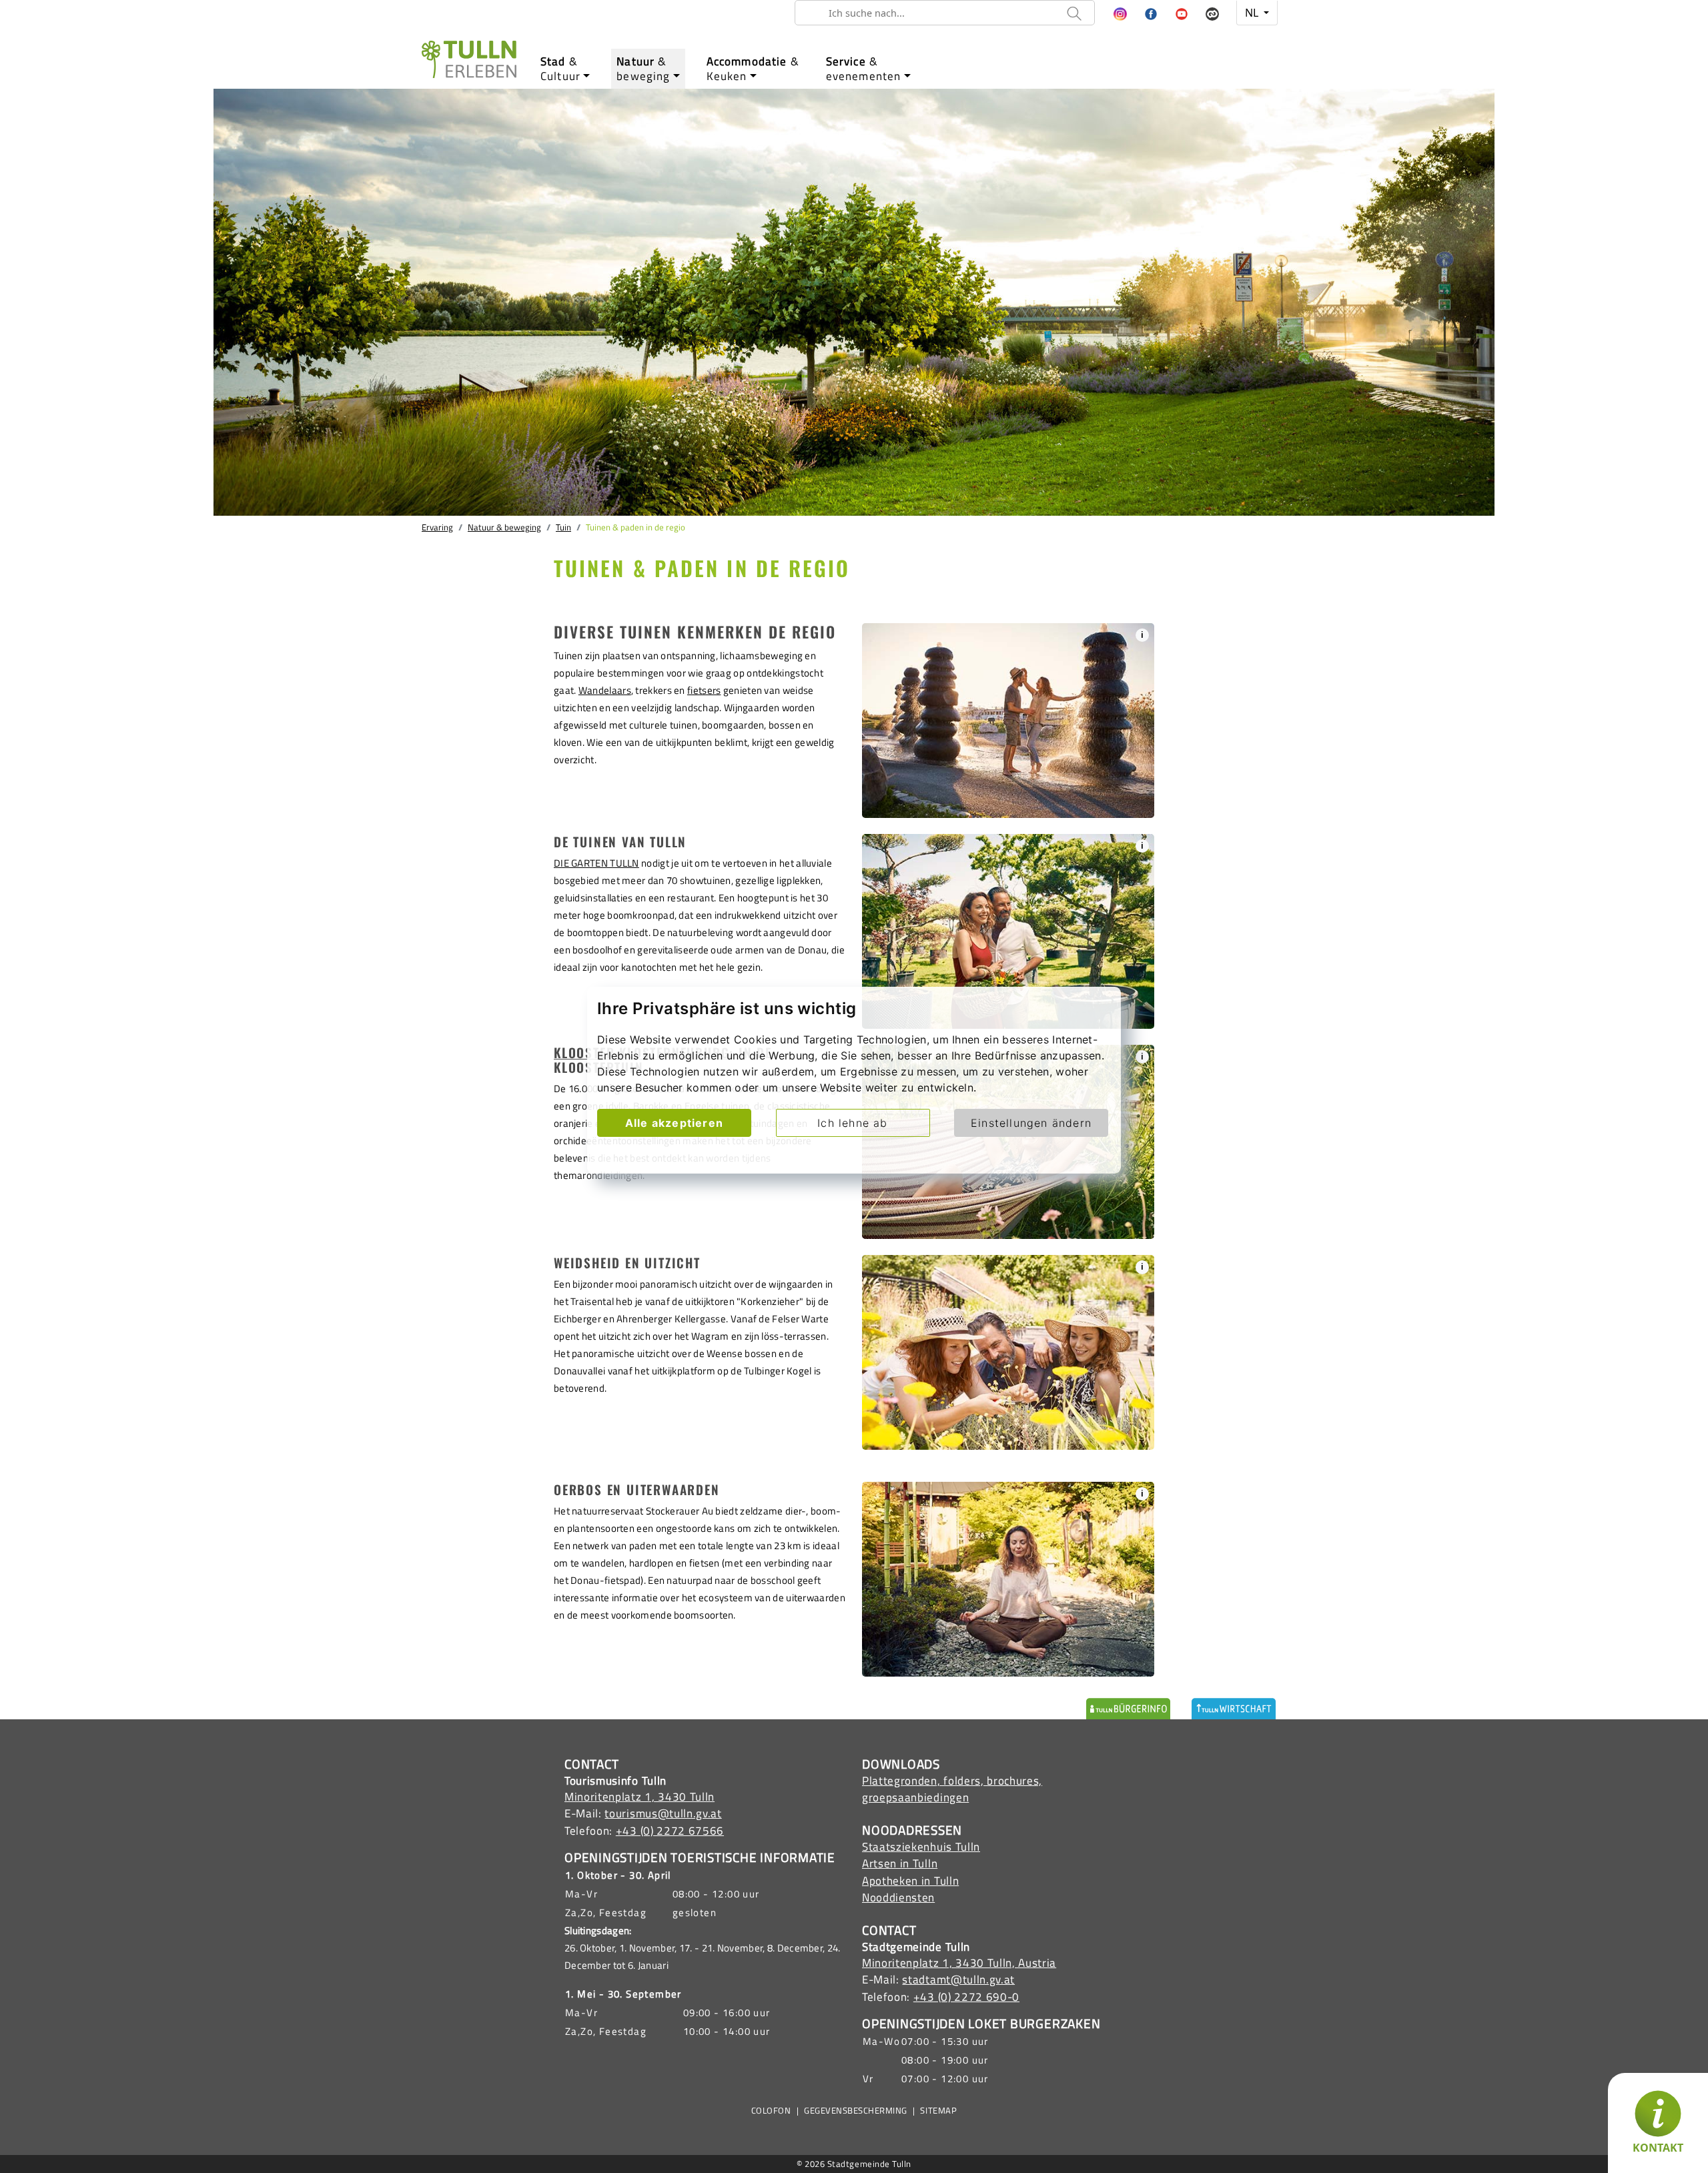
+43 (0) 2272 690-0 (966, 1997)
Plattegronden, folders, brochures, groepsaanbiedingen (952, 1789)
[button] (1120, 15)
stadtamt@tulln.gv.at (958, 1980)
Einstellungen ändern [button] (1031, 1123)
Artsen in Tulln (900, 1863)
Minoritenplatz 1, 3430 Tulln (639, 1797)
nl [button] (1253, 13)
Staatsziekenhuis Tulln (921, 1847)
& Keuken (753, 69)
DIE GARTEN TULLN (596, 863)
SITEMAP (938, 2111)
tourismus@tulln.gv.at (663, 1813)
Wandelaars (605, 690)
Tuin (563, 527)
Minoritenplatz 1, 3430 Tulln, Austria (959, 1963)
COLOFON (771, 2111)
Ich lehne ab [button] (852, 1123)
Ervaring (437, 527)
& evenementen (864, 69)
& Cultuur (560, 69)
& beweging (643, 69)
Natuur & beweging (504, 527)
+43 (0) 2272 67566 (670, 1831)
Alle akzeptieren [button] (674, 1123)
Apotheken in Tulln (910, 1881)
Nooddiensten (898, 1897)
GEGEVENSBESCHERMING (856, 2111)
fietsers (704, 690)
